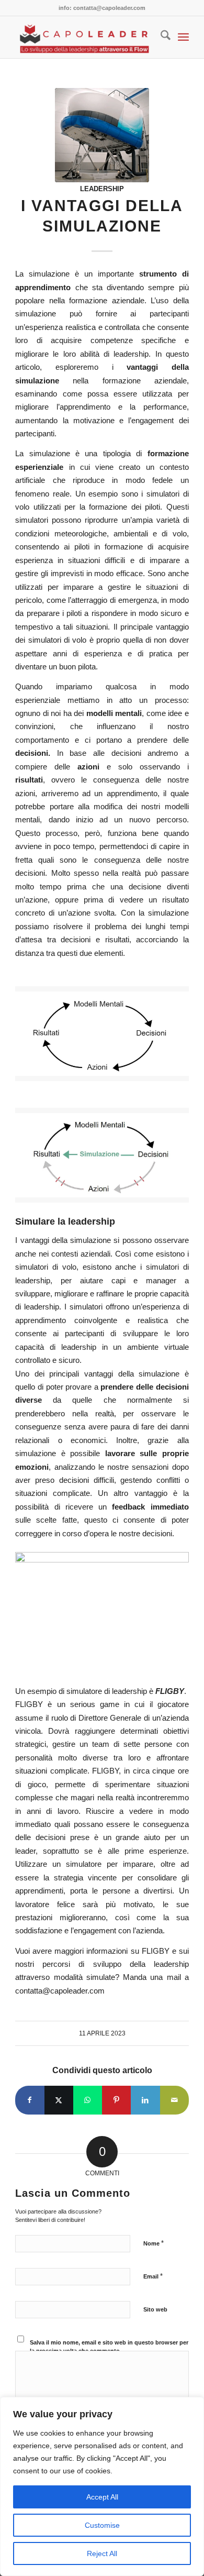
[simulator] (102, 135)
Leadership (102, 189)
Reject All (102, 2553)
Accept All (102, 2497)
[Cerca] (160, 37)
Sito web (155, 2309)
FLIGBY (170, 1691)
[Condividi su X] (59, 2100)
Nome (154, 2243)
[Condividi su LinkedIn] (145, 2100)
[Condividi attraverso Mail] (174, 2100)
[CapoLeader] (84, 37)
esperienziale (39, 467)
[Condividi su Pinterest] (116, 2100)
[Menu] (183, 37)
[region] (102, 2486)
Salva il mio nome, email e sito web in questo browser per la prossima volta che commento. (109, 2347)
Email (153, 2276)
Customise (102, 2525)
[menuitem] (160, 37)
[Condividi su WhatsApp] (88, 2100)
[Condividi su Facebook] (30, 2100)
